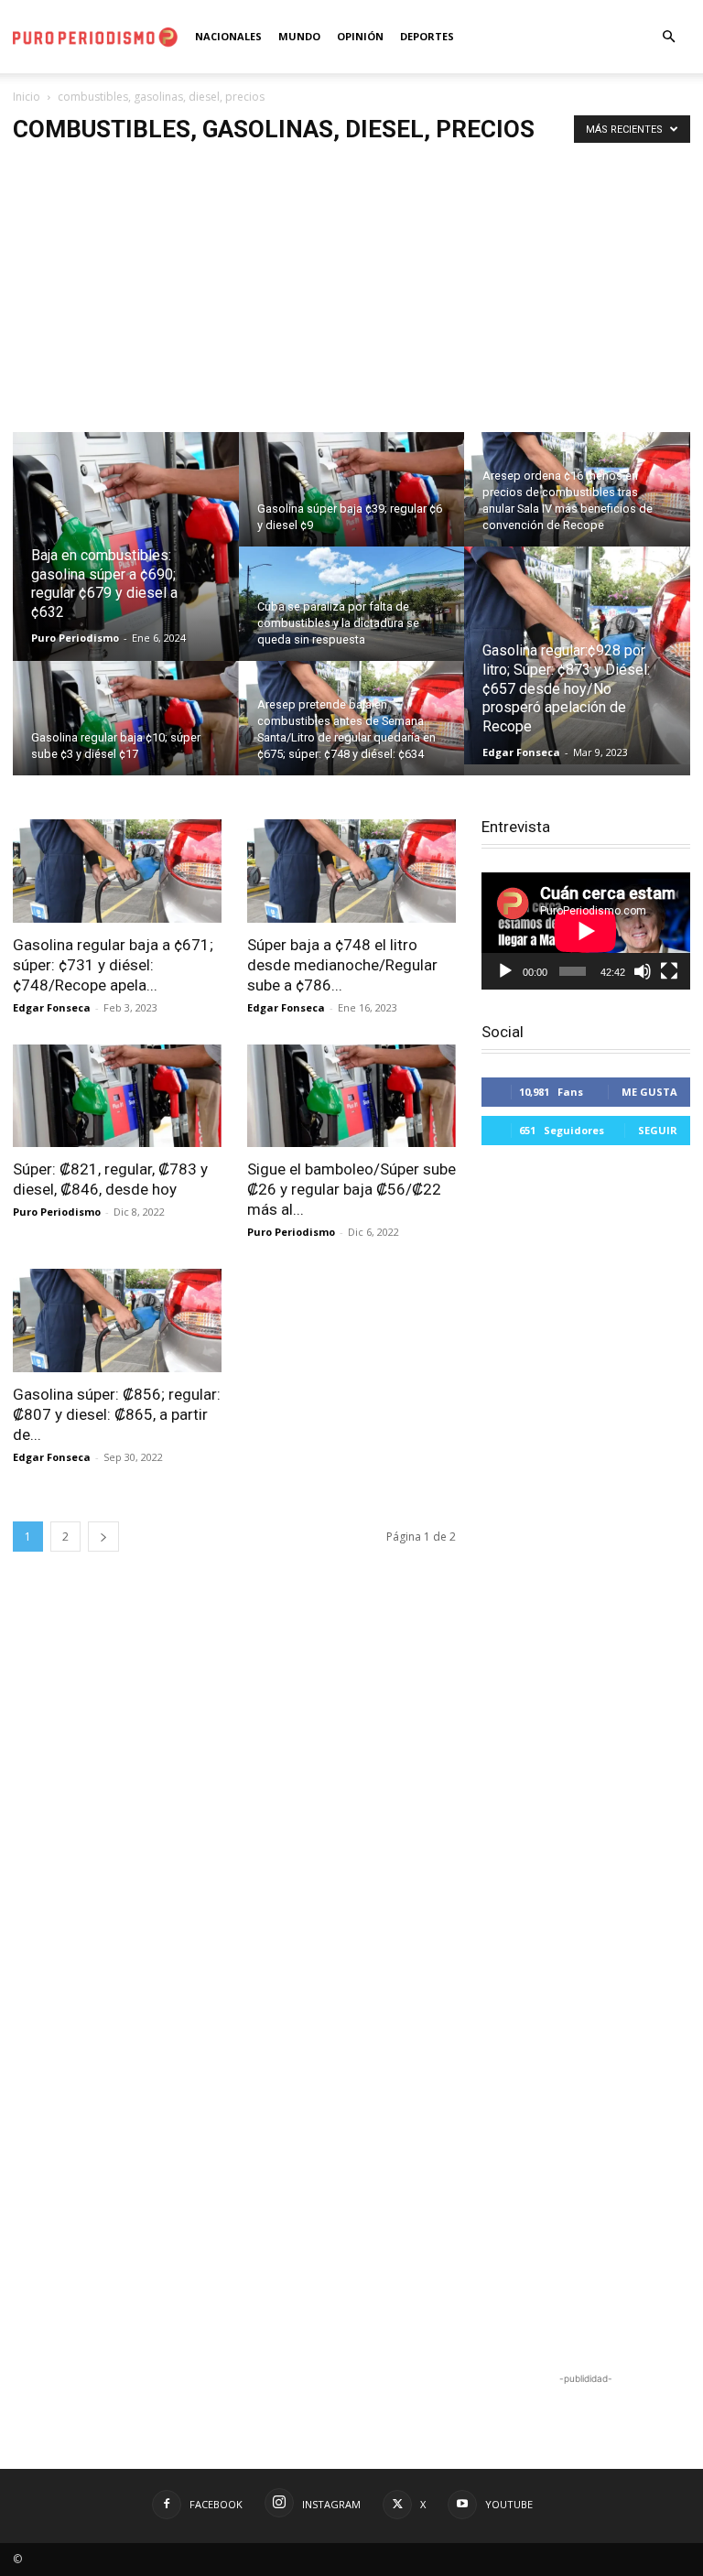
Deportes (427, 36)
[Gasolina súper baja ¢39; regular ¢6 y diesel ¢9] (352, 502)
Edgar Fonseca (521, 752)
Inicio (27, 97)
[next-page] (103, 1537)
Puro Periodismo (75, 638)
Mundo (299, 36)
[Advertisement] (351, 295)
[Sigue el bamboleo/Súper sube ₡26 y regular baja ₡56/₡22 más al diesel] (351, 1096)
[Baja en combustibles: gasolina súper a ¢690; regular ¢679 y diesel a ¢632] (126, 547)
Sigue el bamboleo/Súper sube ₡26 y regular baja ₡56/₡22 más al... (351, 1189)
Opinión (360, 36)
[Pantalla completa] (669, 971)
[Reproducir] (505, 971)
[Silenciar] (643, 971)
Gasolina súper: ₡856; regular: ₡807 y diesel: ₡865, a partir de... (117, 1414)
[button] (668, 37)
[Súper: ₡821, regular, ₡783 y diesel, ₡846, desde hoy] (117, 1096)
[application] (586, 931)
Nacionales (228, 36)
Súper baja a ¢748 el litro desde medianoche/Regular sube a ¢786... (342, 965)
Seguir (658, 1130)
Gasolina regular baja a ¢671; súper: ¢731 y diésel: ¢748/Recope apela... (113, 965)
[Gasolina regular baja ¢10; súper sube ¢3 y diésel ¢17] (126, 731)
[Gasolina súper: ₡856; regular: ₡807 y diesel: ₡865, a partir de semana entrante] (117, 1320)
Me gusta (649, 1092)
